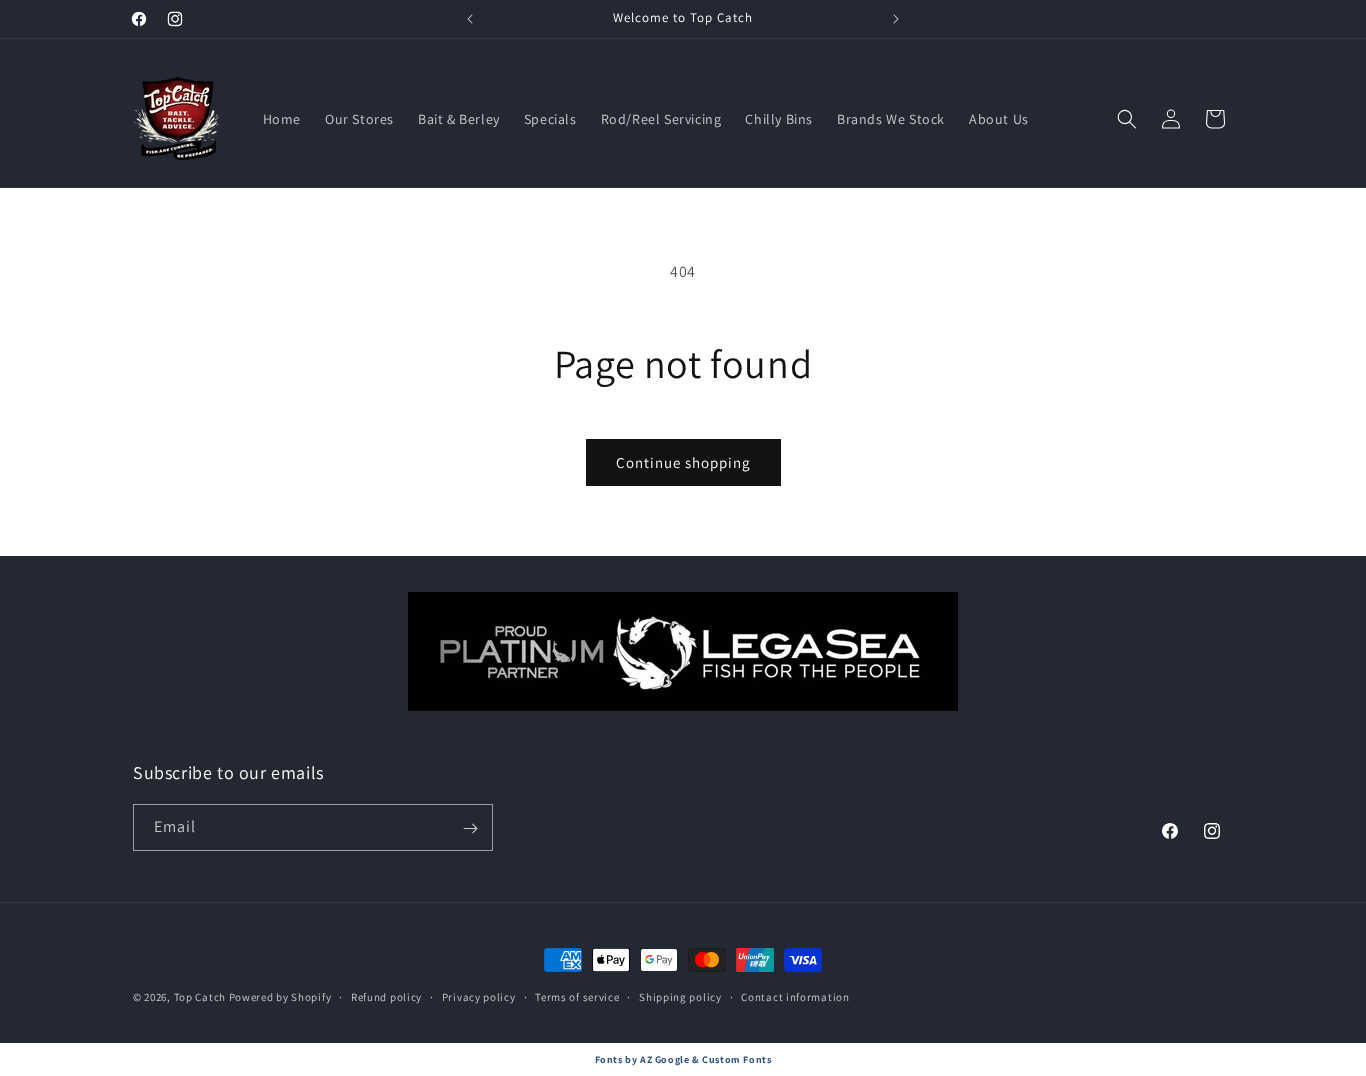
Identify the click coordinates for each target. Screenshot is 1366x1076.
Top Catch (200, 997)
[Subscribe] (470, 828)
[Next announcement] (896, 19)
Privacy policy (479, 996)
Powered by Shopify (280, 997)
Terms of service (577, 996)
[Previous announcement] (470, 19)
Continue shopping (683, 462)
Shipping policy (680, 996)
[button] (1127, 119)
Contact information (795, 996)
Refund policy (386, 996)
